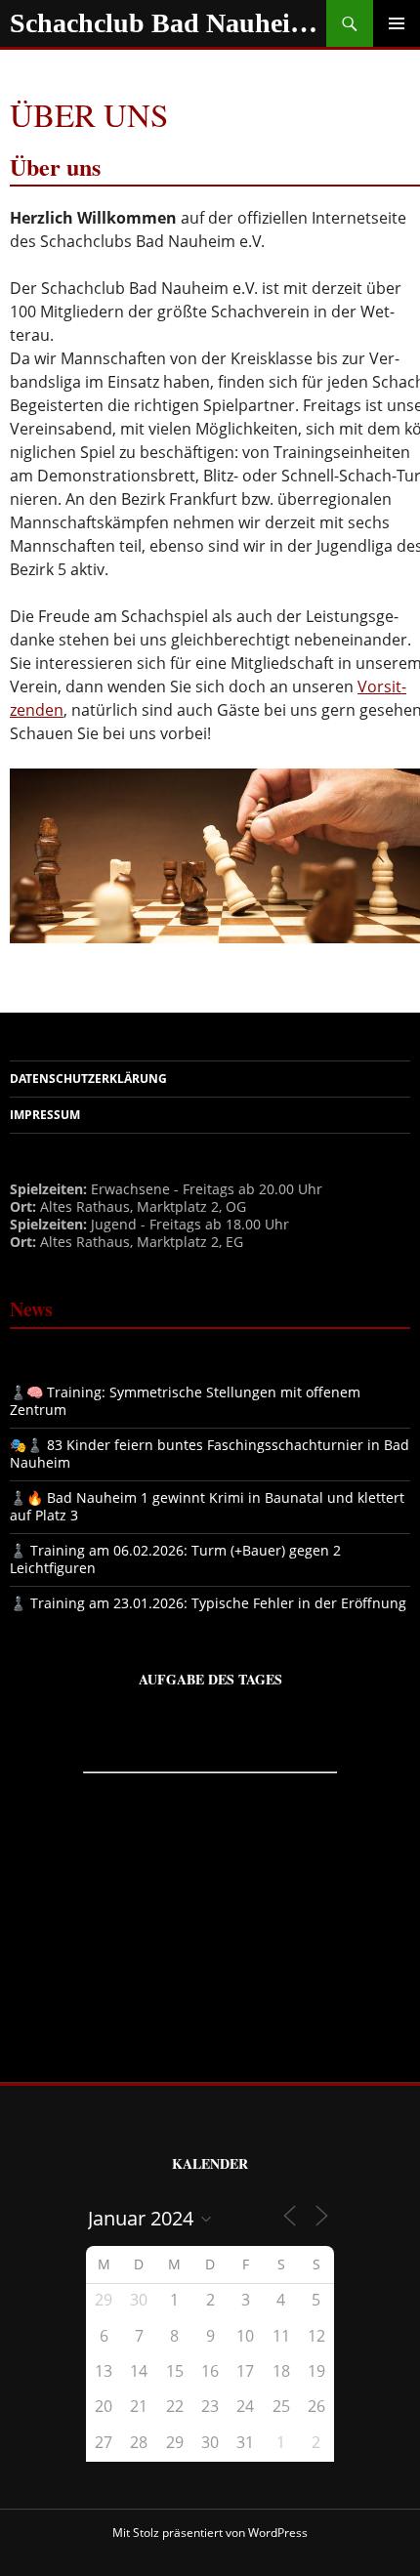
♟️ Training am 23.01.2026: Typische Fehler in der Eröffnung (208, 1603)
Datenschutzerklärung (88, 1079)
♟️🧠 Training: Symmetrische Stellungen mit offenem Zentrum (185, 1401)
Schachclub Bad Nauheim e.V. (168, 23)
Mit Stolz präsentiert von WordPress (210, 2533)
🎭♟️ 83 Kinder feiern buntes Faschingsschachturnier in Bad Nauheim (210, 1454)
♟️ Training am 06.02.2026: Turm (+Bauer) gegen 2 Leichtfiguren (175, 1559)
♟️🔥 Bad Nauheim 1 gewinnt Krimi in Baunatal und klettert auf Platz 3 (207, 1506)
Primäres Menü (397, 23)
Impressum (45, 1115)
